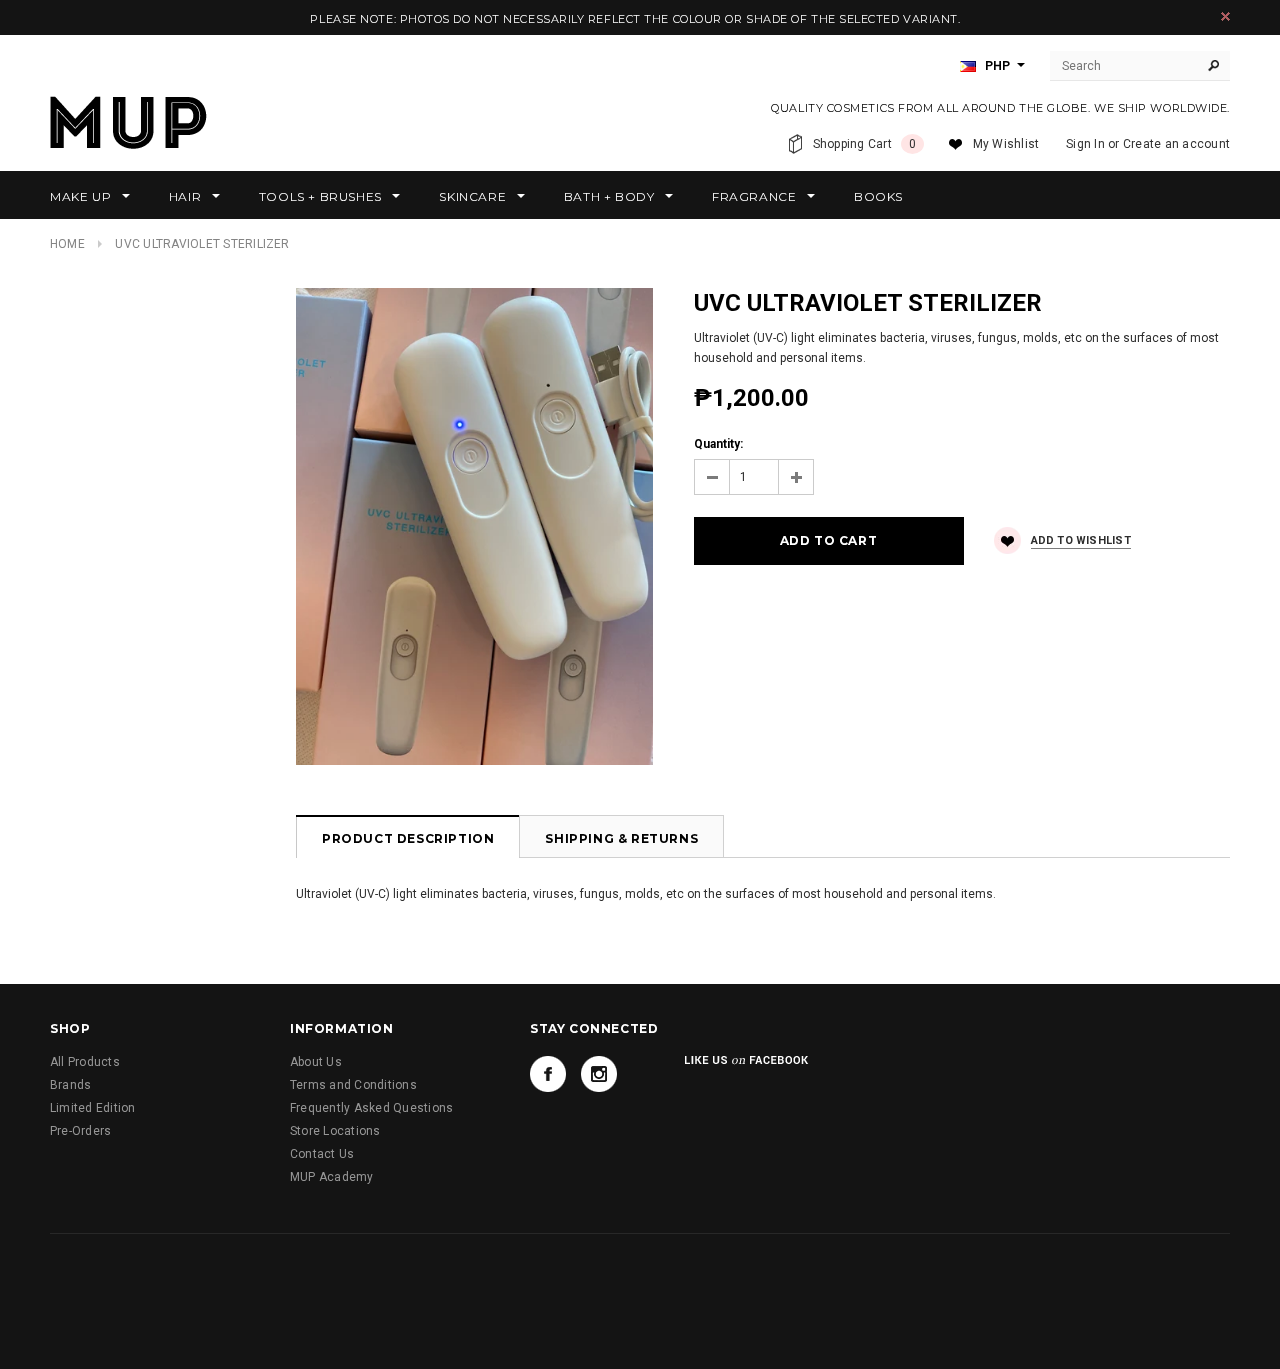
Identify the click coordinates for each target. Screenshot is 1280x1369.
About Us (316, 1062)
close (1225, 16)
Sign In (1085, 144)
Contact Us (322, 1154)
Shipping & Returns (621, 838)
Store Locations (335, 1131)
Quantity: (718, 444)
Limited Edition (93, 1108)
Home (67, 244)
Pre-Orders (80, 1131)
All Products (85, 1062)
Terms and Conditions (353, 1085)
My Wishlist (1006, 144)
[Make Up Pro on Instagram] (599, 1074)
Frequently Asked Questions (371, 1108)
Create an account (1176, 144)
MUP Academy (332, 1177)
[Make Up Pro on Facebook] (548, 1074)
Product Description (408, 838)
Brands (70, 1085)
